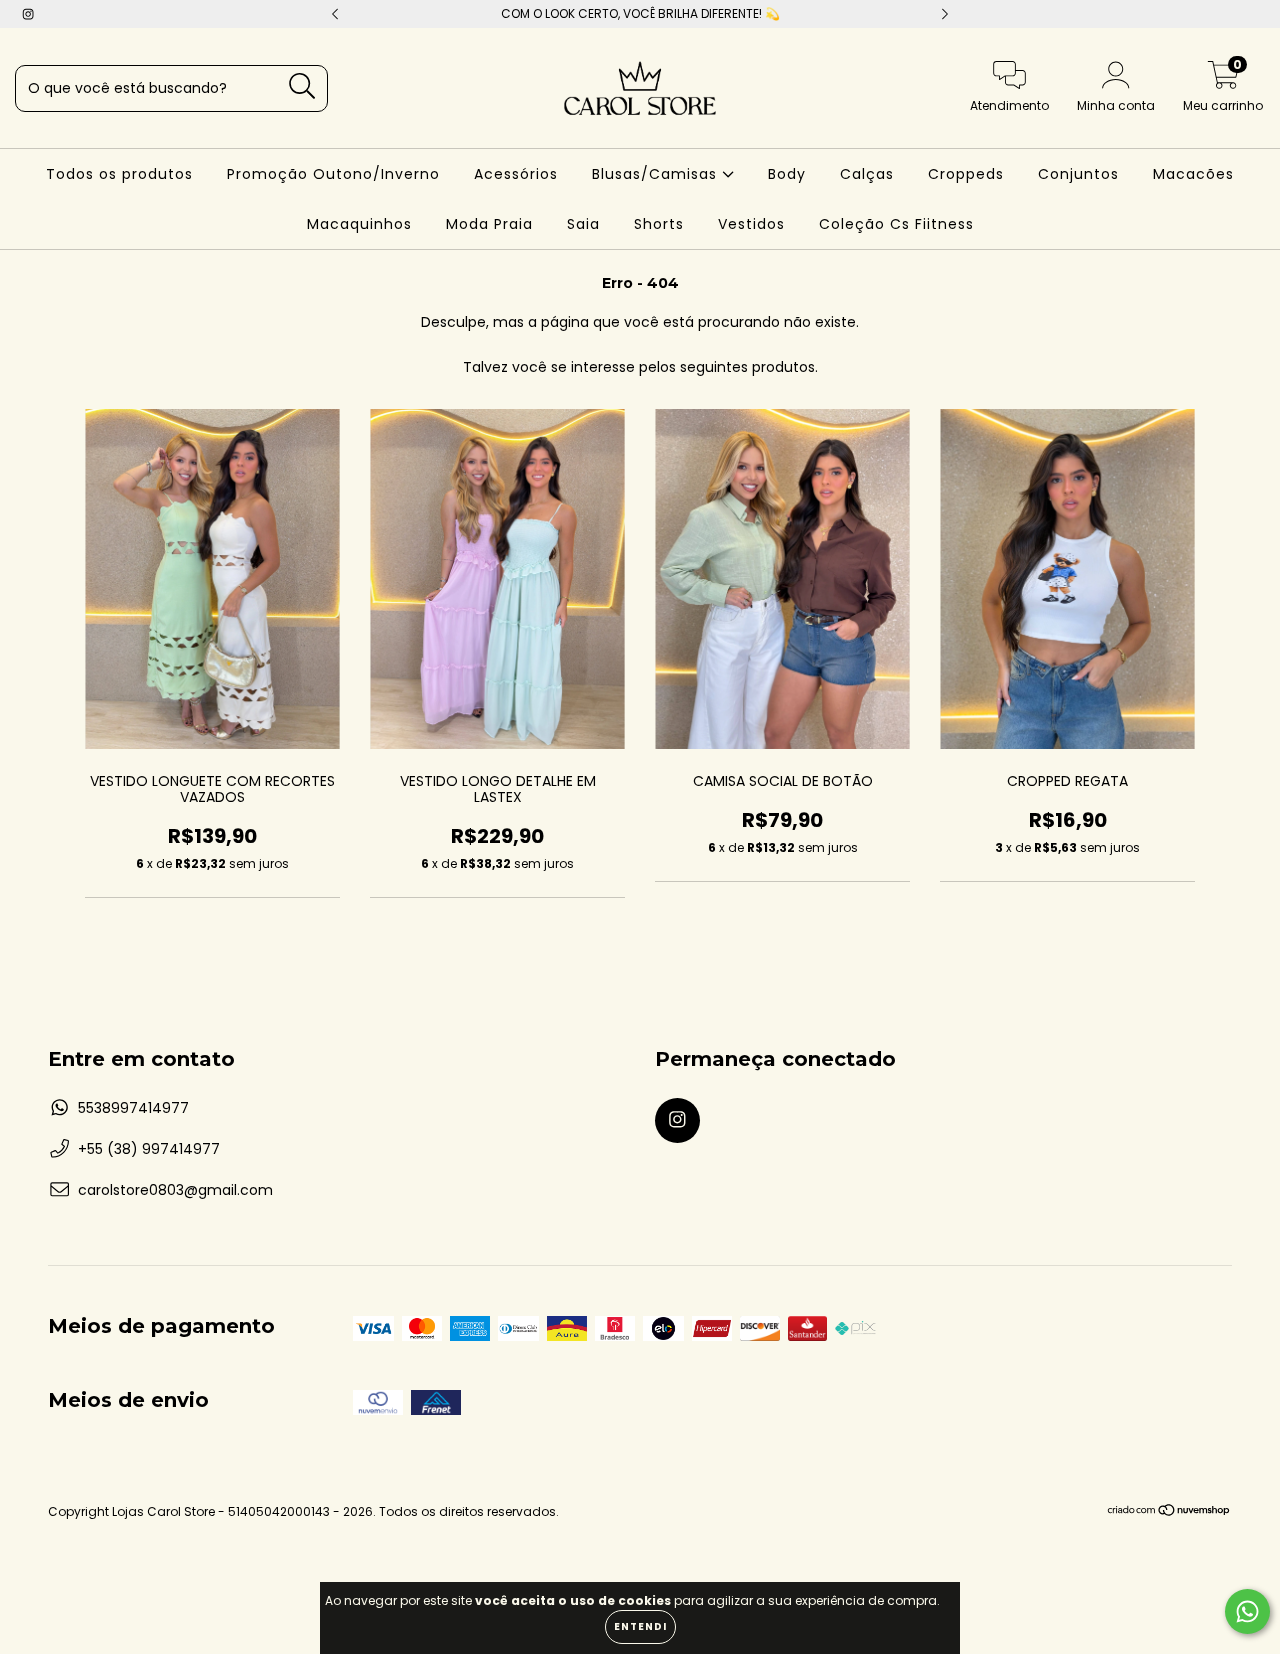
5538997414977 (133, 1108)
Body (787, 174)
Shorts (659, 224)
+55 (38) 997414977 (149, 1149)
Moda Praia (489, 224)
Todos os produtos (119, 174)
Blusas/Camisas (657, 174)
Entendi (640, 1626)
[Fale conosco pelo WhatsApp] (1247, 1611)
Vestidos (751, 224)
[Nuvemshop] (1169, 1512)
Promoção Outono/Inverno (333, 174)
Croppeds (966, 174)
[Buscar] (302, 86)
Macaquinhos (359, 224)
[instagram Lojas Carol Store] (28, 14)
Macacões (1193, 174)
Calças (867, 174)
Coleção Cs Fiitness (896, 224)
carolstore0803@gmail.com (175, 1190)
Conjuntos (1078, 174)
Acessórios (516, 174)
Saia (583, 224)
